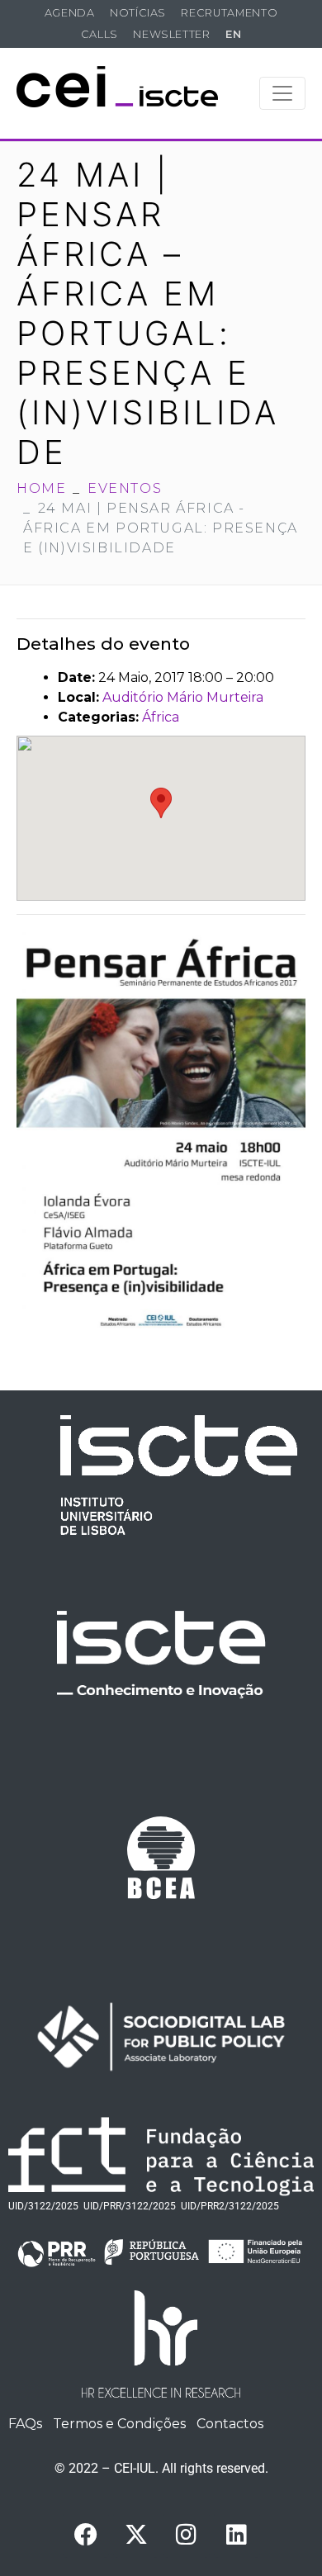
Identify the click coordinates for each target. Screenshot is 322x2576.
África (161, 717)
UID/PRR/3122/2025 (130, 2206)
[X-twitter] (136, 2535)
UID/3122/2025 (43, 2206)
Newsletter (171, 34)
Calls (99, 34)
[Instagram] (187, 2535)
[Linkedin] (237, 2535)
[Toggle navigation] (282, 93)
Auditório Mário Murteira (183, 697)
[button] (161, 803)
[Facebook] (86, 2535)
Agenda (70, 13)
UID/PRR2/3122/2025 (230, 2206)
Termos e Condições (119, 2424)
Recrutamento (229, 13)
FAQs (25, 2424)
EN (233, 34)
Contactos (230, 2424)
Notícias (138, 13)
